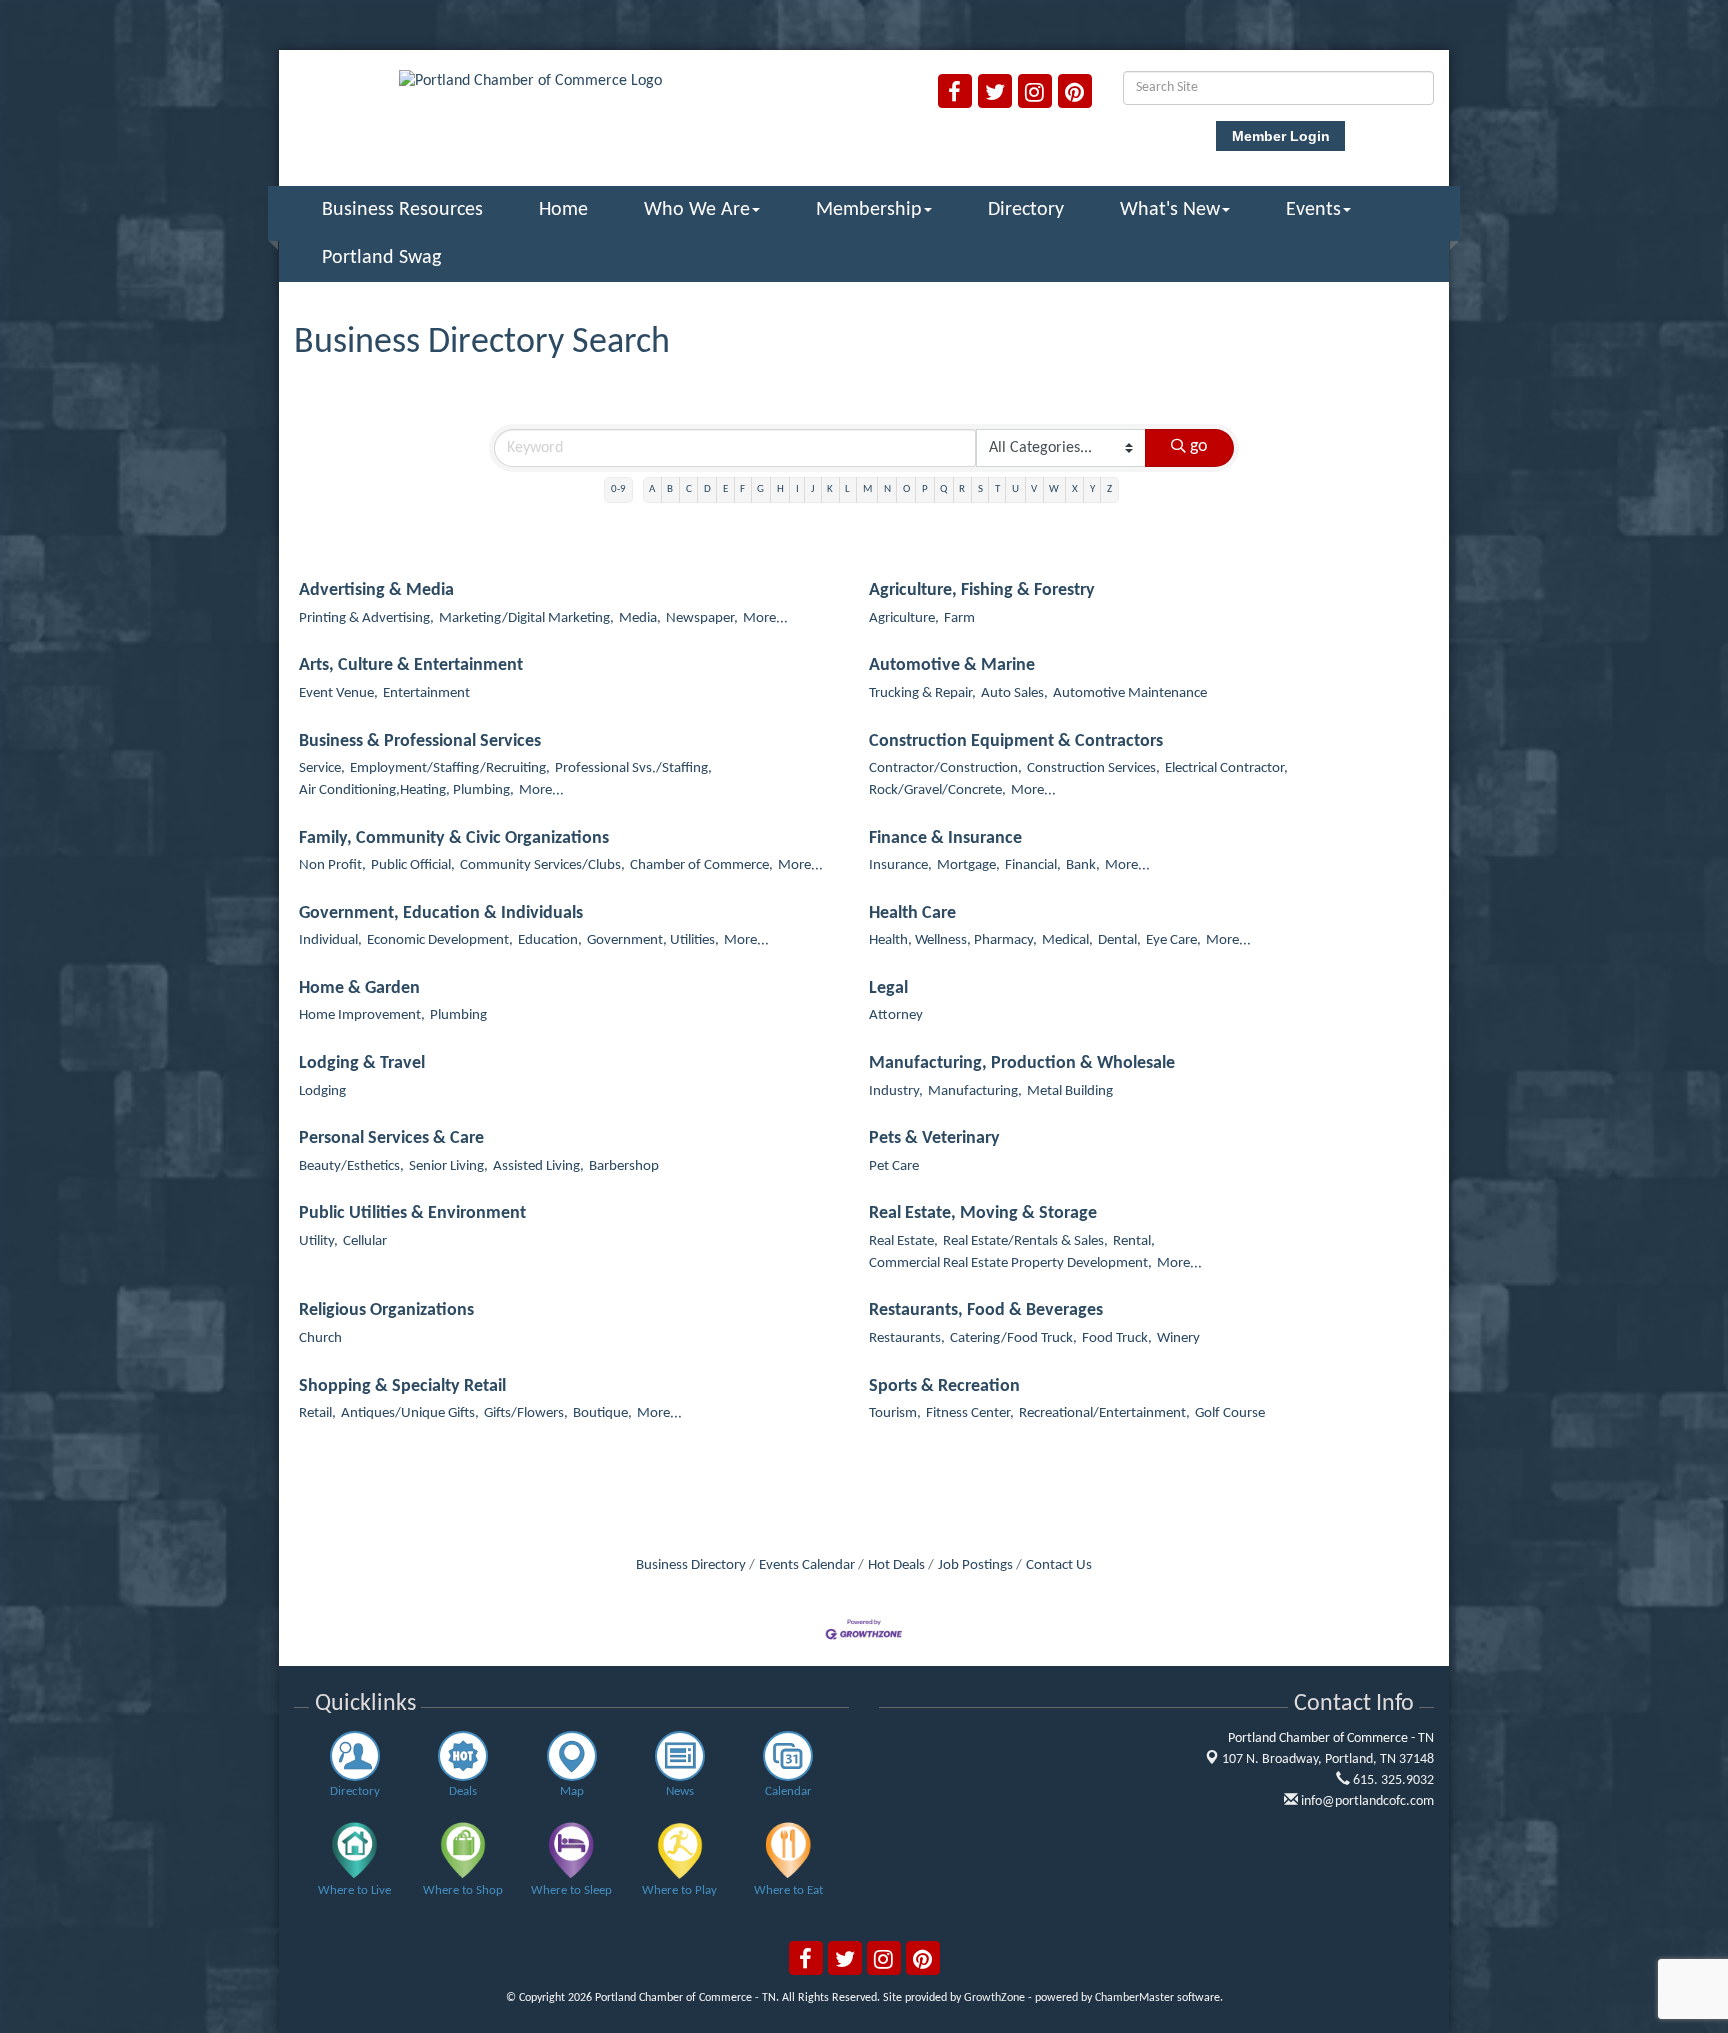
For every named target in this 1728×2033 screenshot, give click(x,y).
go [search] (1199, 446)
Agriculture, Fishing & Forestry (982, 590)
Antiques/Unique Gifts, (410, 1413)
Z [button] (1109, 489)
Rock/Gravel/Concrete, (937, 790)
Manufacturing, (975, 1091)
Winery (1178, 1338)
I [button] (797, 489)
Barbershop (624, 1166)
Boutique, (602, 1413)
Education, (550, 940)
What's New (1170, 210)
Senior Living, (448, 1166)
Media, (640, 618)
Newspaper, (702, 618)
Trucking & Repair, (922, 693)
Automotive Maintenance (1130, 693)
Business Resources (402, 210)
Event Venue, (338, 693)
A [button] (652, 489)
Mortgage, (968, 865)
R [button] (962, 489)
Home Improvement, (362, 1015)
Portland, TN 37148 (1328, 1759)
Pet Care (894, 1166)
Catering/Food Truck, (1013, 1338)
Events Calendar (807, 1565)
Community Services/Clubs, (542, 865)
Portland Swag (381, 258)
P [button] (925, 489)
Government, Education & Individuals (441, 913)
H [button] (780, 489)
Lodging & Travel (362, 1063)
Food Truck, (1117, 1338)
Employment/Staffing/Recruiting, (450, 768)
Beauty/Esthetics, (351, 1166)
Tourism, (895, 1413)
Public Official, (413, 865)
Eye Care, (1173, 940)
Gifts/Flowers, (526, 1413)
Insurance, (900, 865)
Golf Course (1230, 1413)
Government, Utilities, (653, 940)
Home (563, 210)
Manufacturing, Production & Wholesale (1022, 1063)
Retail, (317, 1413)
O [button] (906, 489)
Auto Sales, (1014, 693)
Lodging (322, 1091)
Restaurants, (907, 1338)
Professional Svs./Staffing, (633, 768)
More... (765, 618)
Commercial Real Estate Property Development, (1010, 1263)
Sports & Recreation (944, 1386)
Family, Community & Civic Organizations (454, 838)
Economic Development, (440, 940)
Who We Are (697, 210)
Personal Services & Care (391, 1138)
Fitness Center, (970, 1413)
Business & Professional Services (420, 741)
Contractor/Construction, (945, 768)
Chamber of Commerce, (701, 865)
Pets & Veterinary (934, 1138)
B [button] (670, 489)
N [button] (887, 489)
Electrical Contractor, (1226, 768)
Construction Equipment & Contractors (1016, 741)
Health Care (912, 913)
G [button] (760, 489)
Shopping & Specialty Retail (402, 1386)
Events (1313, 210)
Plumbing (458, 1015)
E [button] (725, 489)
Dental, (1119, 940)
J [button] (813, 489)
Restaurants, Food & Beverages (986, 1310)
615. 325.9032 (1392, 1780)
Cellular (365, 1241)
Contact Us (1059, 1565)
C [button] (689, 489)
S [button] (980, 489)
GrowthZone (994, 1998)
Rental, (1134, 1241)
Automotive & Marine (952, 665)
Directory (1026, 210)
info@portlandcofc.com (1366, 1801)
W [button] (1054, 489)
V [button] (1034, 489)
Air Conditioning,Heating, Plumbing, (406, 790)
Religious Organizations (386, 1310)
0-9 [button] (618, 489)
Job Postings (975, 1565)
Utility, (318, 1241)
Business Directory (691, 1565)
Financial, (1033, 865)
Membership (869, 210)
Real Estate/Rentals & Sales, (1025, 1241)
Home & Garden (359, 988)
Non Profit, (332, 865)
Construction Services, (1093, 768)
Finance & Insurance (945, 838)
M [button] (867, 489)
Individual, (330, 940)
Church (320, 1338)
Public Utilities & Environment (412, 1213)
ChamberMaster (1134, 1998)
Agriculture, (904, 618)
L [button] (847, 489)
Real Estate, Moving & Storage (983, 1213)
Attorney (896, 1015)
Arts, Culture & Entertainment (411, 665)
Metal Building (1070, 1091)
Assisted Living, (538, 1166)
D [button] (707, 489)
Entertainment (426, 693)
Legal (888, 988)
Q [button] (943, 489)
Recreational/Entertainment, (1104, 1413)
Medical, (1067, 940)
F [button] (742, 489)
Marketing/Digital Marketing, (526, 618)
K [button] (830, 489)
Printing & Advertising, (366, 618)
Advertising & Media (376, 590)
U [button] (1015, 489)
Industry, (896, 1091)
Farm (959, 618)
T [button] (997, 489)
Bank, (1083, 865)
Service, (322, 768)
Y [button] (1092, 489)
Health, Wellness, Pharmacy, (953, 940)
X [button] (1075, 489)
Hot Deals (896, 1565)
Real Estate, (903, 1241)
